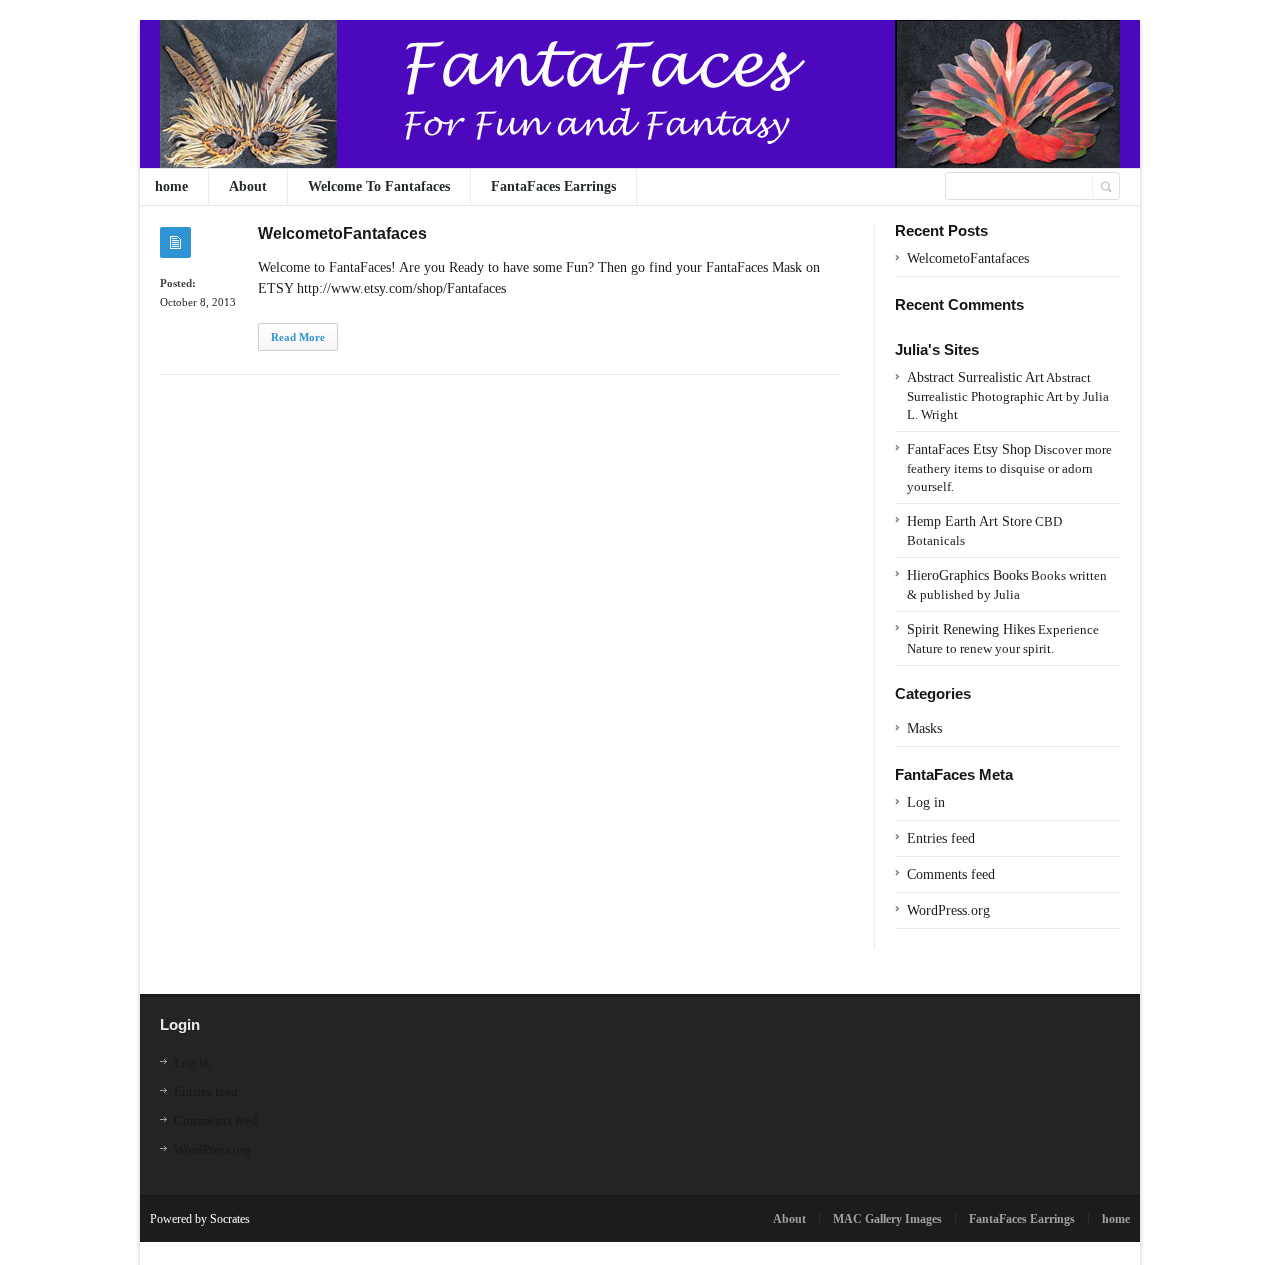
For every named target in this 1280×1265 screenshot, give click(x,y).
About (248, 186)
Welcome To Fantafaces (379, 186)
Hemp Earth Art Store (969, 521)
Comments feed (951, 874)
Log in (926, 802)
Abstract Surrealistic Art (975, 377)
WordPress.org (948, 910)
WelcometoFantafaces (342, 233)
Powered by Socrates (200, 1219)
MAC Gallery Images (887, 1219)
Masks (924, 728)
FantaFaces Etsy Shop (969, 449)
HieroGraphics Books (967, 575)
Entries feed (941, 838)
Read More (298, 337)
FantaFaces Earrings (553, 186)
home (171, 186)
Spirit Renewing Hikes (971, 629)
